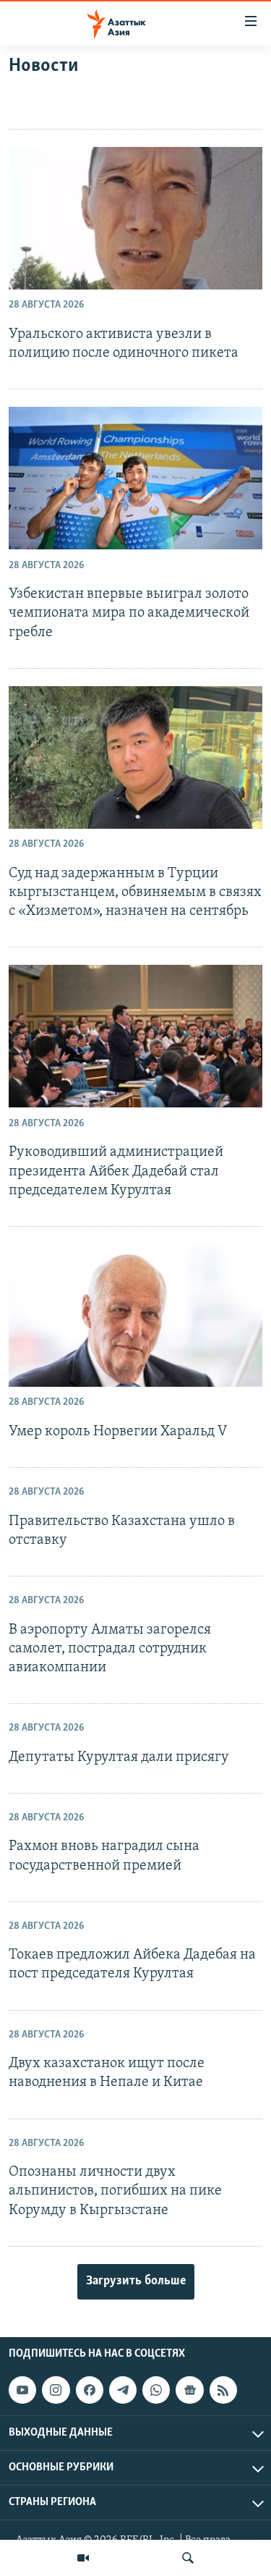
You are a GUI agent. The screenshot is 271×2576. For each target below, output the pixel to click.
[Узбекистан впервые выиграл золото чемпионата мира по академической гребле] (135, 478)
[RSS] (223, 2390)
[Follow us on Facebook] (90, 2390)
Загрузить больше (136, 2281)
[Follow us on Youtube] (22, 2390)
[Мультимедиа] (83, 2558)
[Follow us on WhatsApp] (156, 2390)
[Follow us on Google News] (189, 2390)
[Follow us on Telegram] (123, 2390)
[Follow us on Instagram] (56, 2390)
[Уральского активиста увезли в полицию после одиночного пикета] (135, 218)
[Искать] (188, 2558)
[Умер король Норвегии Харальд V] (135, 1316)
